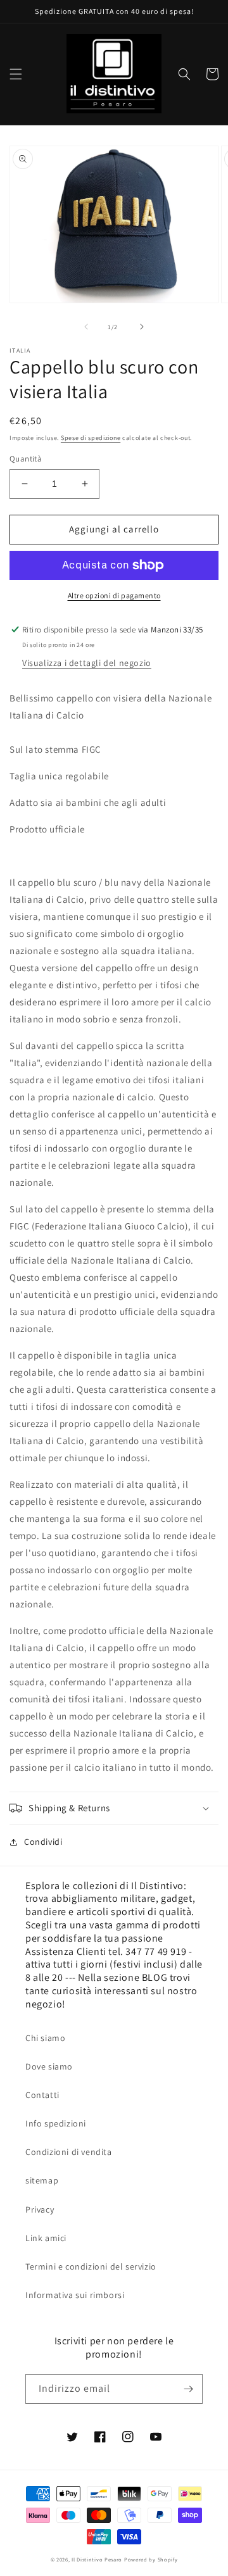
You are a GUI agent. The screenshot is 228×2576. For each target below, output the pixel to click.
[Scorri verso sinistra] (86, 327)
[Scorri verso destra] (142, 327)
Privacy (40, 2209)
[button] (16, 74)
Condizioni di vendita (69, 2152)
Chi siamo (45, 2038)
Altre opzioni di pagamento (114, 595)
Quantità (26, 459)
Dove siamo (49, 2066)
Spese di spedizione (91, 438)
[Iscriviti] (188, 2389)
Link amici (46, 2238)
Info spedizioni (56, 2123)
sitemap (42, 2180)
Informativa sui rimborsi (75, 2295)
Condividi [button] (43, 1842)
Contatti (42, 2095)
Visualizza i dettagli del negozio (87, 663)
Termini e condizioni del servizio (91, 2266)
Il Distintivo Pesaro (97, 2559)
